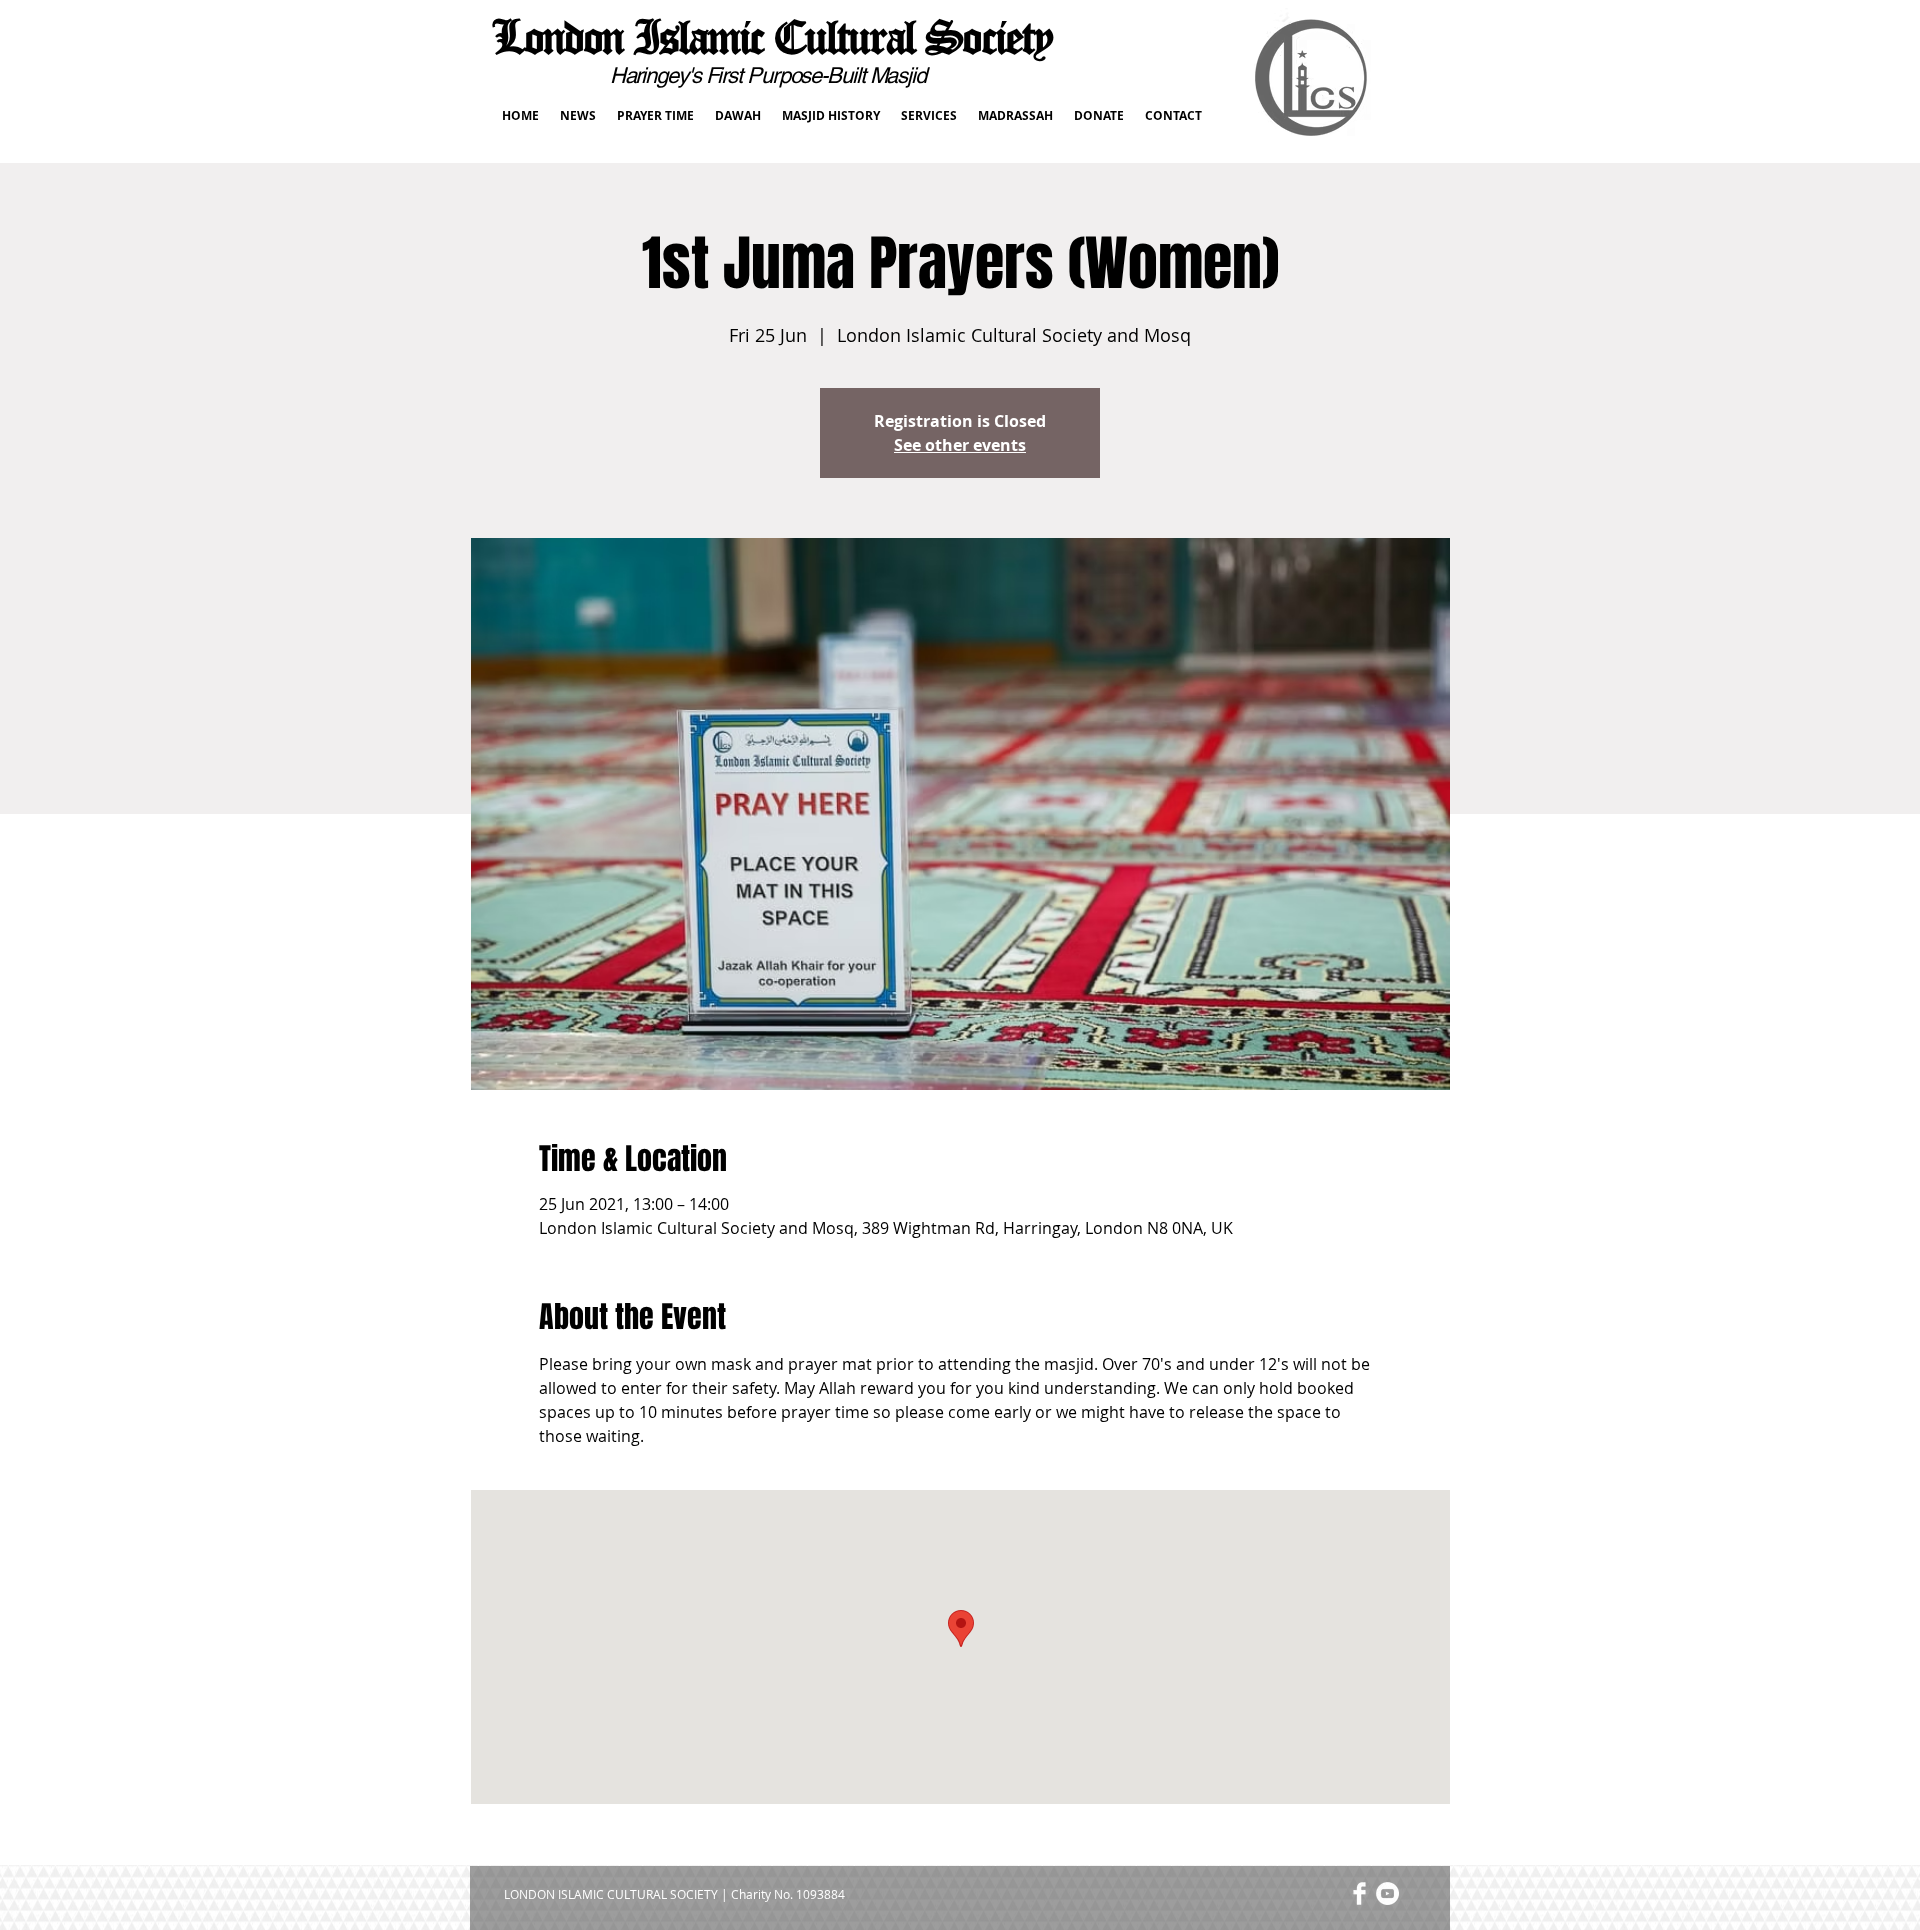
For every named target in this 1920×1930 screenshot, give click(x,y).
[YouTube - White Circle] (1387, 1893)
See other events (960, 445)
